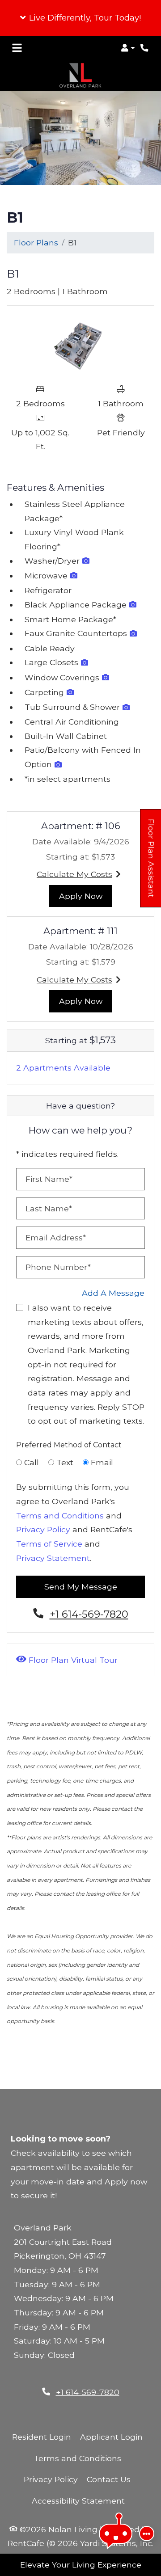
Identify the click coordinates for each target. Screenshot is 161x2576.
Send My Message (81, 1587)
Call (32, 1462)
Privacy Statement (53, 1558)
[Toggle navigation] (17, 48)
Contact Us (109, 2479)
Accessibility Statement (78, 2500)
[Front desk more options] (147, 2534)
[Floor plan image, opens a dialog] (80, 346)
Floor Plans (36, 242)
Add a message (113, 1293)
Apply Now (86, 896)
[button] (80, 18)
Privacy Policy (43, 1529)
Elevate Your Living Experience (81, 2565)
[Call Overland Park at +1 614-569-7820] (145, 48)
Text (65, 1462)
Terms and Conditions (60, 1516)
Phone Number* (58, 1267)
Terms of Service (49, 1544)
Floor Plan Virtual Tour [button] (72, 1660)
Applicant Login (111, 2437)
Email (102, 1462)
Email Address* (56, 1237)
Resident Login (42, 2437)
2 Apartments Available (63, 1068)
